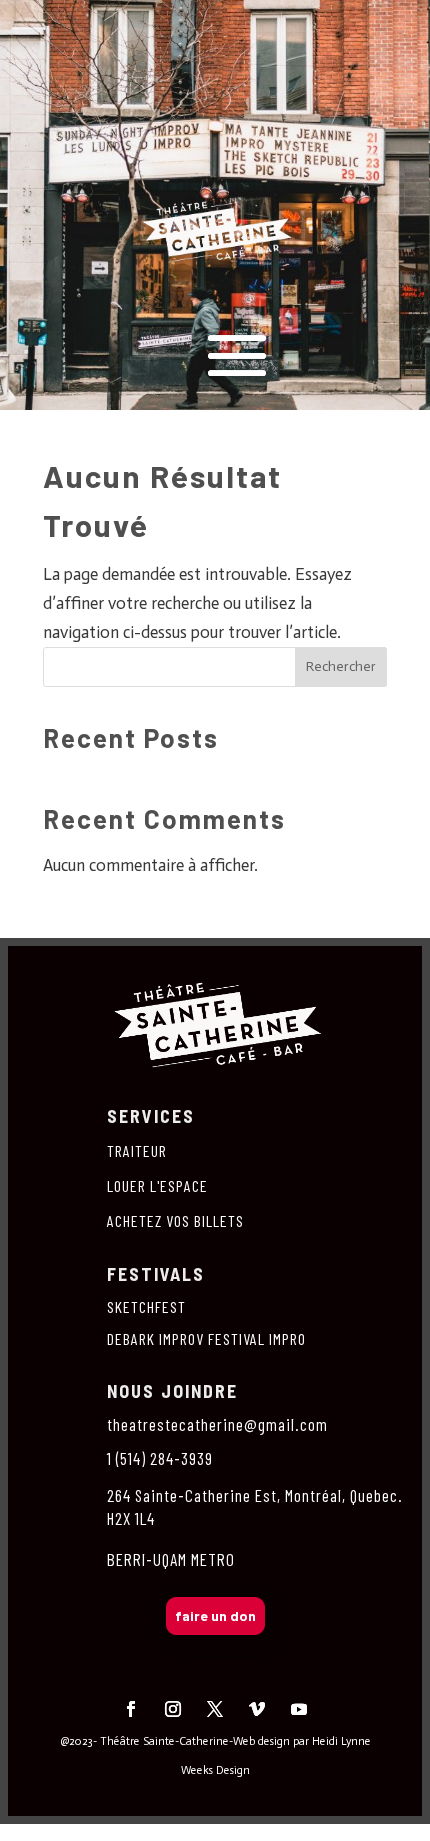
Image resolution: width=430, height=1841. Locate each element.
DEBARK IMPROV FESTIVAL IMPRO (206, 1338)
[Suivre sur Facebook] (131, 1709)
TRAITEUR (137, 1150)
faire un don (215, 1615)
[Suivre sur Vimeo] (257, 1709)
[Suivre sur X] (215, 1709)
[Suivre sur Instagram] (173, 1709)
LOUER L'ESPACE (157, 1185)
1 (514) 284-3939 (160, 1458)
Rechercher (341, 666)
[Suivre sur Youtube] (299, 1709)
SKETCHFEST (146, 1306)
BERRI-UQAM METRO (171, 1559)
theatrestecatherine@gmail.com (217, 1424)
